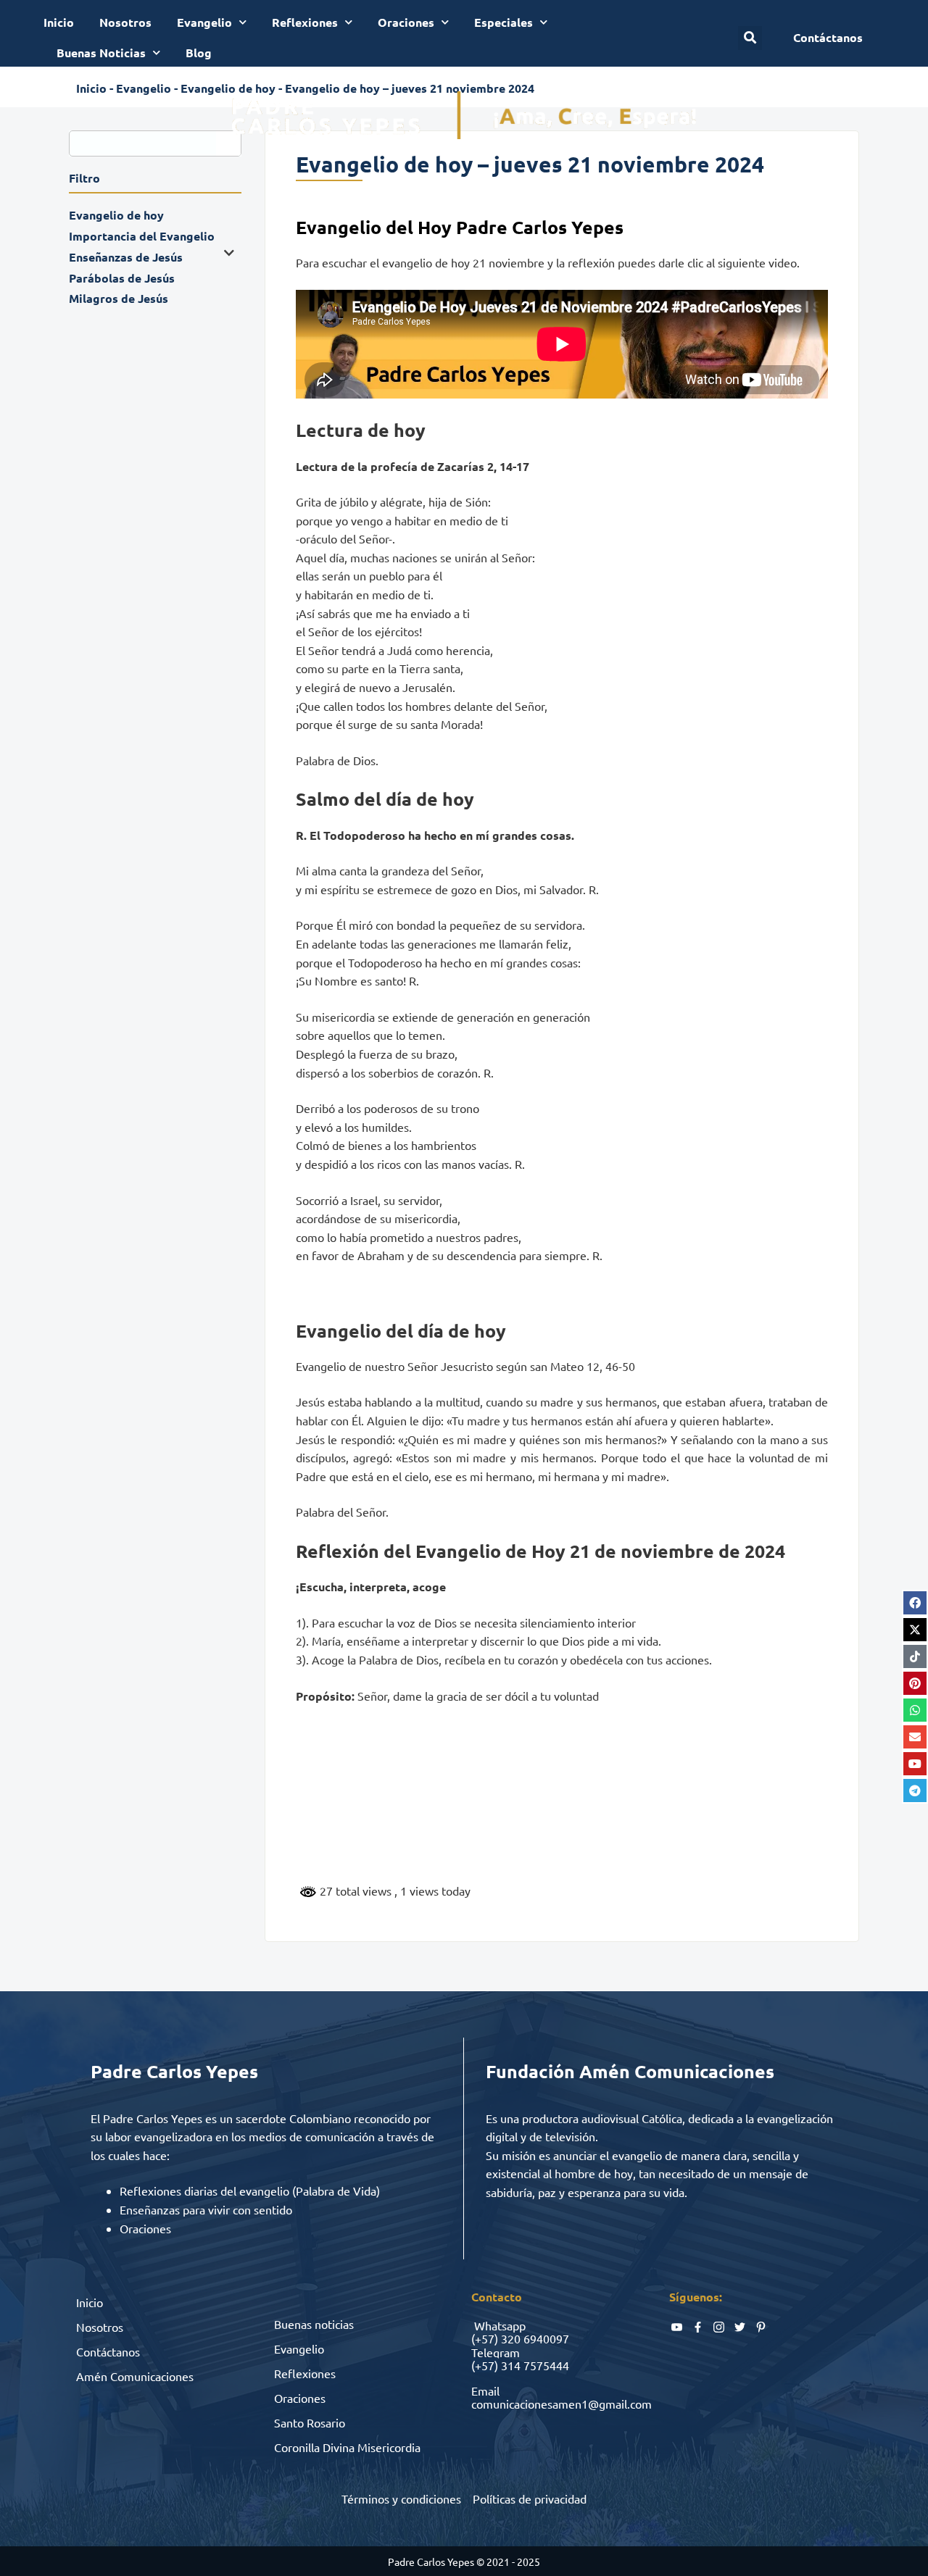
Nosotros (125, 22)
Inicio (59, 22)
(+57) (485, 2338)
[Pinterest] (915, 1683)
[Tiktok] (915, 1656)
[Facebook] (915, 1603)
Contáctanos (108, 2351)
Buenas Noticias (101, 53)
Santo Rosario (310, 2422)
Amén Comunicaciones (135, 2376)
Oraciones (406, 22)
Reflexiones (305, 22)
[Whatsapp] (915, 1710)
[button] (750, 38)
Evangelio (204, 22)
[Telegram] (915, 1791)
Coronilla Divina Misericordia (347, 2447)
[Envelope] (915, 1737)
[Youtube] (915, 1764)
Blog (199, 53)
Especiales (504, 22)
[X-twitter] (915, 1630)
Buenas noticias (314, 2324)
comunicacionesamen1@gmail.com (562, 2404)
